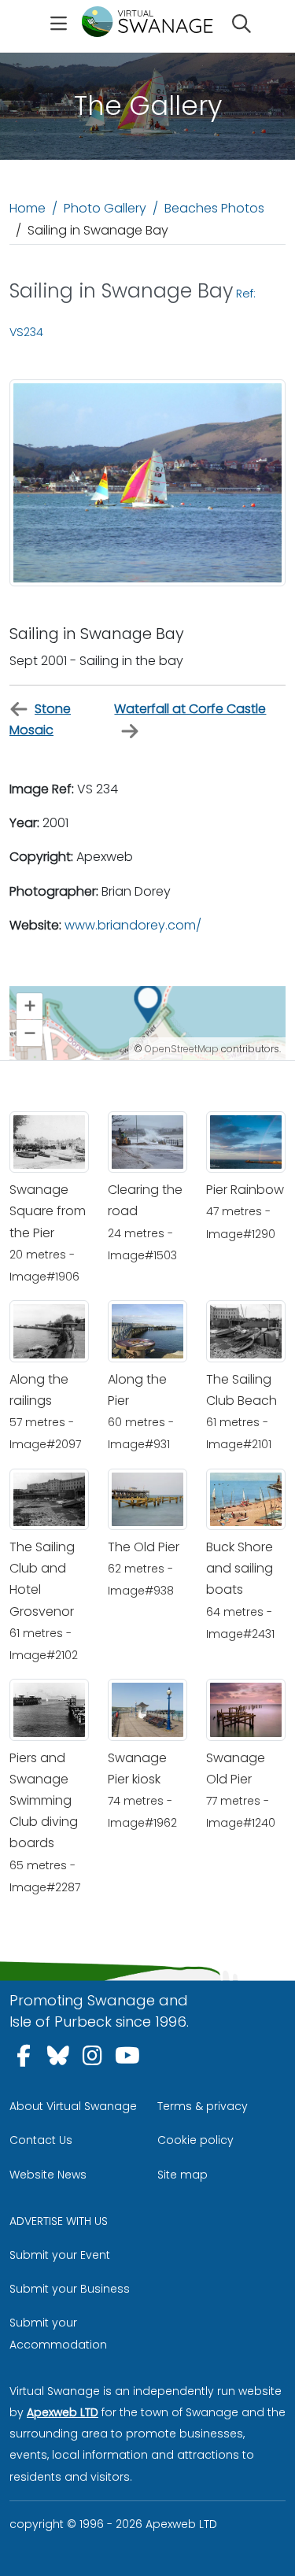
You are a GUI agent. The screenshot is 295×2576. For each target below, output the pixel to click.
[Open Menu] (59, 26)
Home (28, 208)
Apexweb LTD (63, 2412)
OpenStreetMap (182, 1049)
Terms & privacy (203, 2106)
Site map (183, 2175)
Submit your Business (70, 2289)
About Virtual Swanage (73, 2106)
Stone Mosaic (40, 719)
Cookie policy (195, 2140)
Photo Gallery (105, 208)
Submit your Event (60, 2255)
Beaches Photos (214, 208)
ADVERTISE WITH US (59, 2221)
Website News (48, 2175)
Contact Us (41, 2140)
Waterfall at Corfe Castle (190, 709)
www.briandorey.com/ (133, 925)
